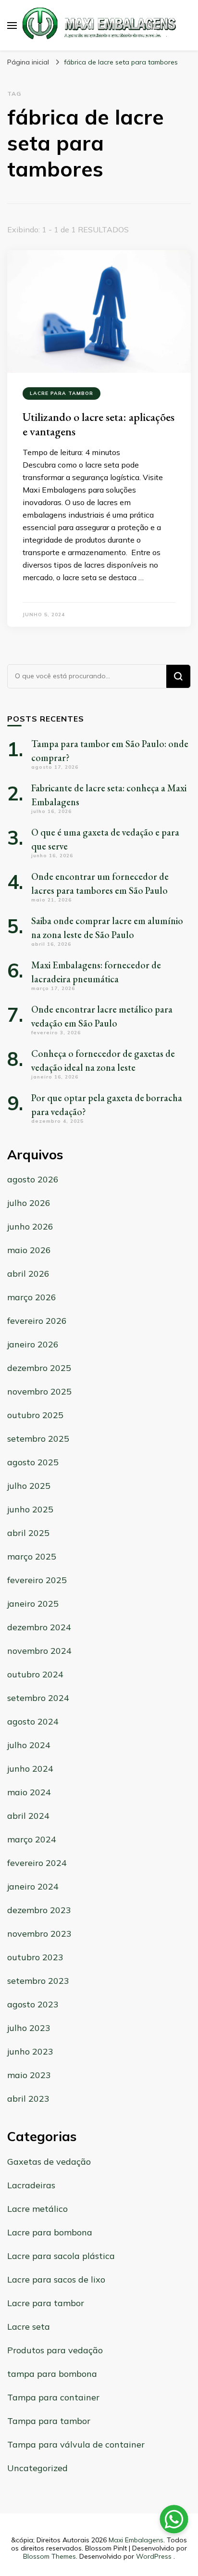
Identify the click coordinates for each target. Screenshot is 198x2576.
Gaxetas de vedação (49, 2162)
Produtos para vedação (55, 2350)
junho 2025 (30, 1509)
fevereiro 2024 (37, 1863)
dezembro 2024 (39, 1627)
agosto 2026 (33, 1179)
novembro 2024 (39, 1651)
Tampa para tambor (49, 2421)
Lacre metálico (37, 2209)
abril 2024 (28, 1816)
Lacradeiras (31, 2185)
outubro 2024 (35, 1674)
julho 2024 (29, 1745)
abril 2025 (28, 1533)
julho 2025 (29, 1486)
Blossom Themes (49, 2556)
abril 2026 (28, 1274)
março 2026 (32, 1297)
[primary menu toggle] (12, 25)
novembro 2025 (39, 1391)
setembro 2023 (38, 1981)
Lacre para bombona (50, 2232)
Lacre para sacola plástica (61, 2256)
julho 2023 (29, 2028)
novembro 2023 (39, 1934)
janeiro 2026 (33, 1344)
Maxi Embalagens (136, 2540)
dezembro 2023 (39, 1910)
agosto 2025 (33, 1462)
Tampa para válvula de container (76, 2444)
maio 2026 (29, 1250)
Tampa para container (53, 2397)
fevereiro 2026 (37, 1321)
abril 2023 (28, 2099)
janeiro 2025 (33, 1604)
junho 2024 (30, 1769)
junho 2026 (30, 1226)
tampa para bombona (52, 2374)
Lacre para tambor (62, 393)
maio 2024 (29, 1792)
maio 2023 (29, 2075)
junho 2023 (30, 2051)
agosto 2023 (33, 2004)
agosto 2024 (33, 1721)
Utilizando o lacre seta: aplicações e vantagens (99, 424)
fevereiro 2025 (37, 1580)
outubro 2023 (35, 1957)
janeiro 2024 (33, 1886)
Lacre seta (29, 2327)
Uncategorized (37, 2468)
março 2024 (32, 1839)
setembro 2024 (38, 1698)
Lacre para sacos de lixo (56, 2279)
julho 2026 (29, 1203)
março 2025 (32, 1556)
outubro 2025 (35, 1415)
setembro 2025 (38, 1439)
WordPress (154, 2556)
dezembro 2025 (39, 1368)
